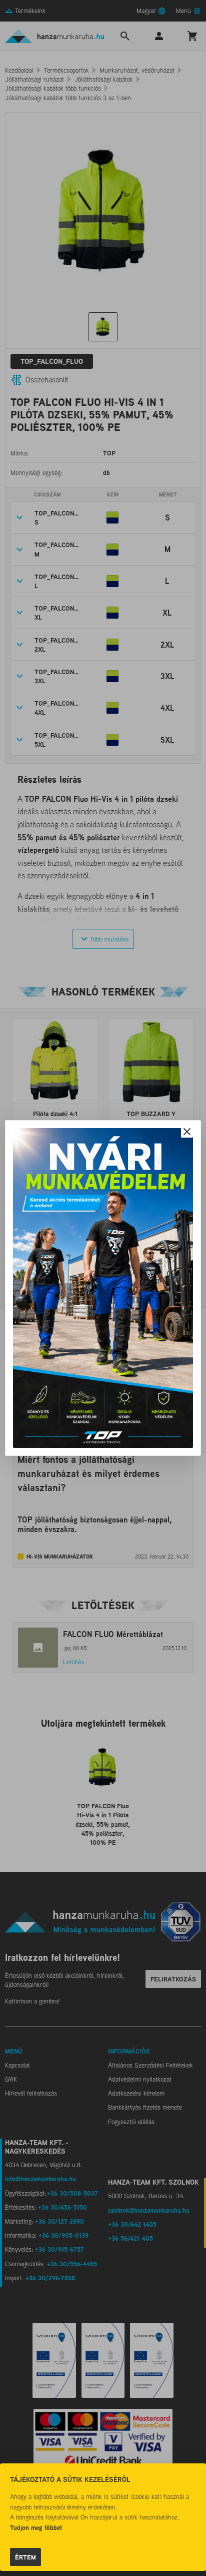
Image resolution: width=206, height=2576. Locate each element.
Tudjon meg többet (36, 2527)
